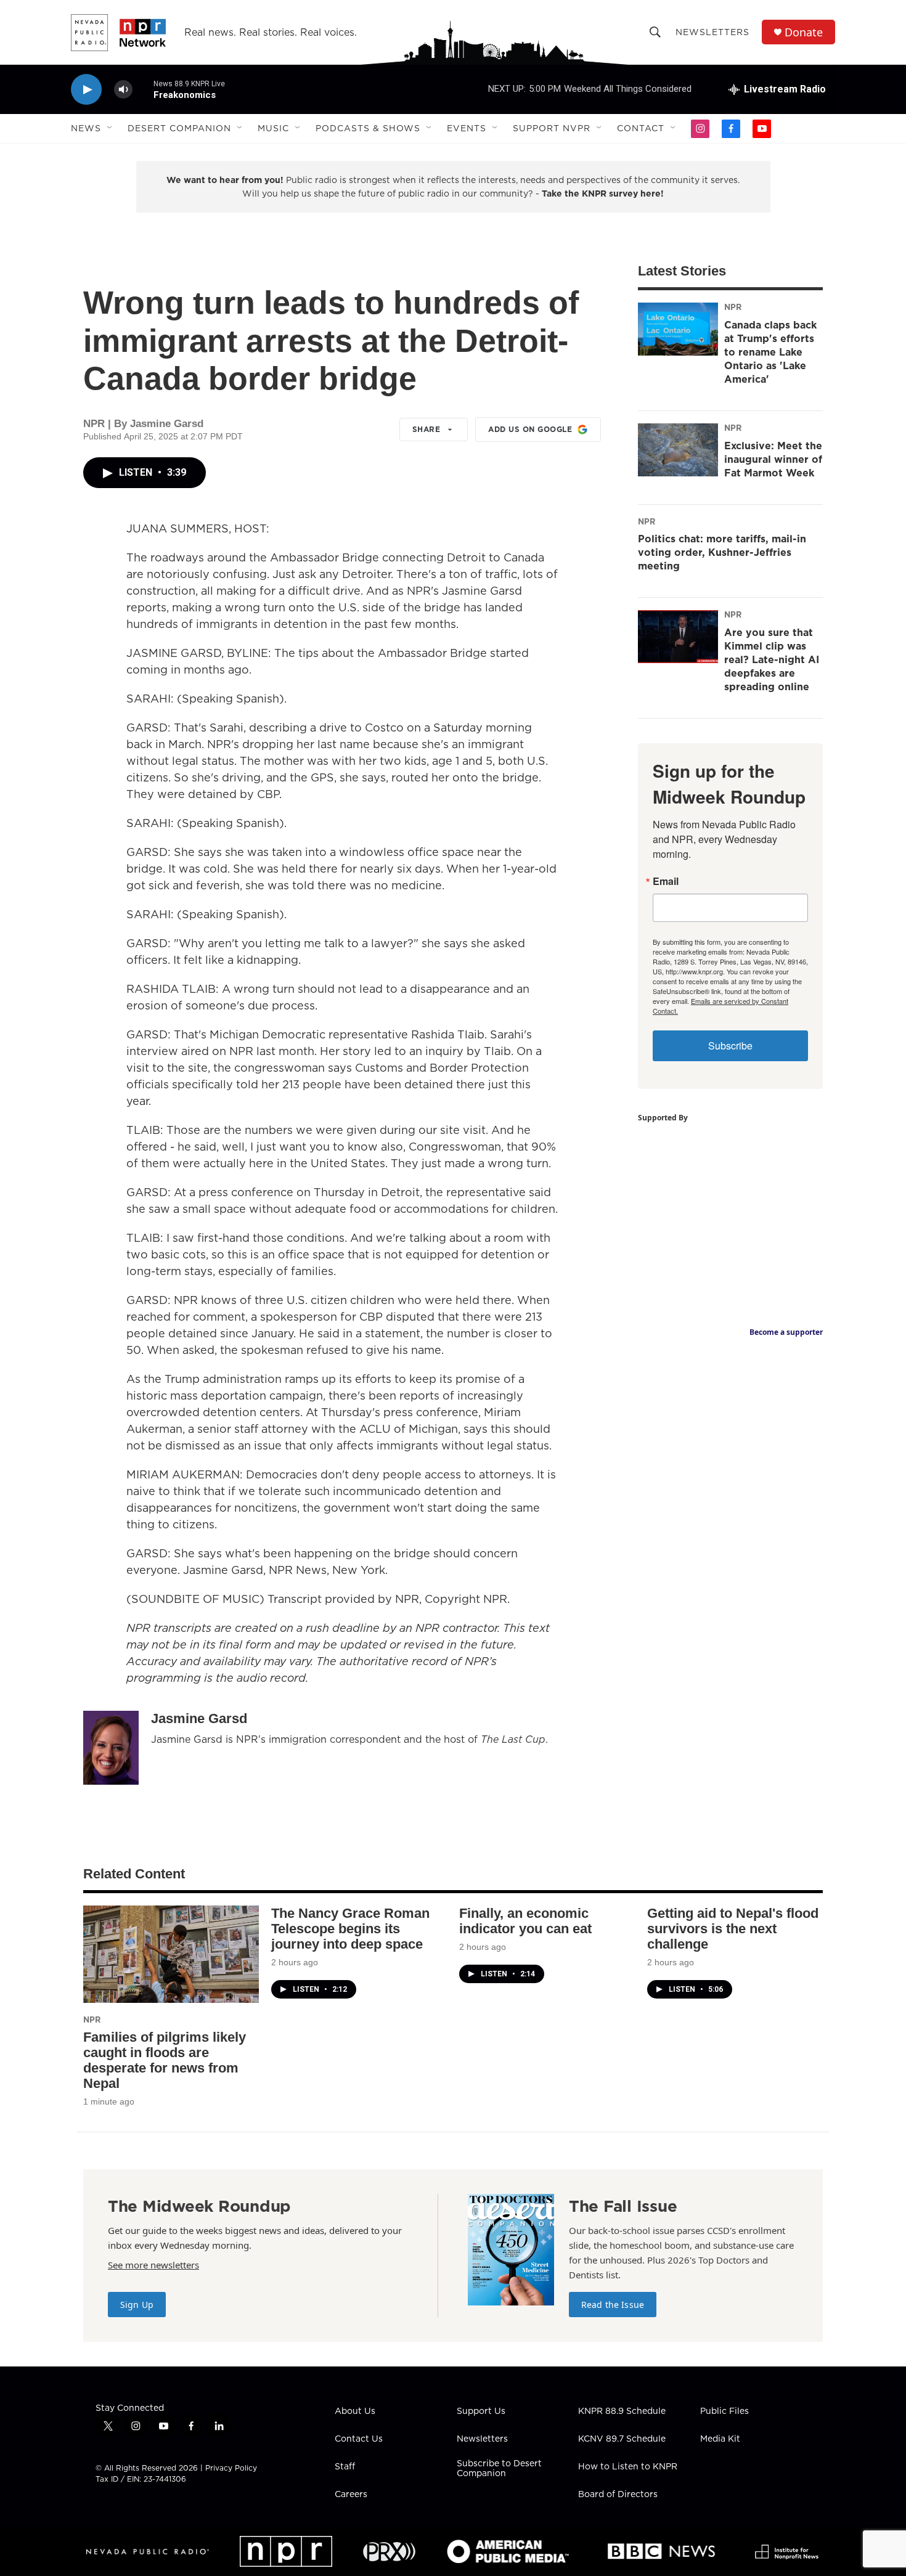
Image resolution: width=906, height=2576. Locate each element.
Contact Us (359, 2439)
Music (273, 128)
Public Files (724, 2411)
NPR (733, 307)
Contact (641, 128)
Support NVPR (552, 128)
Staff (345, 2467)
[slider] (143, 89)
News (86, 128)
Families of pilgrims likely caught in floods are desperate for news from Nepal (165, 2060)
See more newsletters (153, 2265)
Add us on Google (530, 429)
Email (666, 881)
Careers (351, 2495)
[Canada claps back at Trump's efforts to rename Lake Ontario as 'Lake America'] (678, 329)
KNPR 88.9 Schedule (622, 2411)
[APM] (508, 2551)
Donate (804, 32)
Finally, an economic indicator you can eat (525, 1921)
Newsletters (712, 32)
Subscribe (730, 1045)
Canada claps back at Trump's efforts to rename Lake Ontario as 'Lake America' (770, 352)
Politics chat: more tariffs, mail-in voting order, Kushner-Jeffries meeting (722, 552)
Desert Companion (179, 128)
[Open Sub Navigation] (110, 128)
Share (426, 429)
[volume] (123, 90)
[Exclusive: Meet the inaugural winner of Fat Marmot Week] (678, 450)
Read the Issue (613, 2305)
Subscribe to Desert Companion (499, 2469)
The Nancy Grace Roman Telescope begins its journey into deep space (350, 1929)
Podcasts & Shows (368, 128)
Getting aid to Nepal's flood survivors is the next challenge (733, 1929)
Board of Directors (618, 2495)
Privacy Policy (231, 2468)
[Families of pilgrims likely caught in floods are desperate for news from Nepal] (171, 1954)
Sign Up (137, 2305)
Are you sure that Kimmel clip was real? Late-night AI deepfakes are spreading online (772, 659)
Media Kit (720, 2439)
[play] (86, 90)
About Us (355, 2411)
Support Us (481, 2411)
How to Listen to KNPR (628, 2467)
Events (467, 128)
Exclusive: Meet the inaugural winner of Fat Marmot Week (773, 459)
